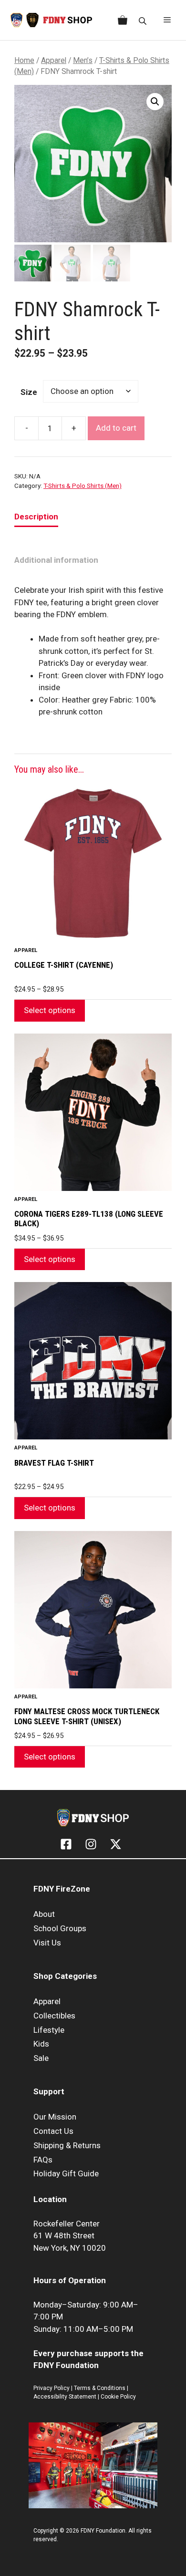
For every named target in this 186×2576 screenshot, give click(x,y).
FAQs (43, 2160)
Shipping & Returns (67, 2145)
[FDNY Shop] (51, 20)
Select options (50, 1010)
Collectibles (54, 2016)
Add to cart (116, 428)
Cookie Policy (118, 2397)
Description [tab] (36, 517)
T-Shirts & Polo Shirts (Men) (83, 486)
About (44, 1914)
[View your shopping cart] (121, 20)
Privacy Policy (52, 2388)
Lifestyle (49, 2030)
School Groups (60, 1928)
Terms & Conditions (100, 2388)
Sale (41, 2058)
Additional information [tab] (56, 560)
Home (24, 60)
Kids (41, 2044)
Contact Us (53, 2131)
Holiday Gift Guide (66, 2173)
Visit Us (47, 1943)
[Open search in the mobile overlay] (144, 20)
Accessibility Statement (66, 2397)
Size (29, 392)
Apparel (54, 60)
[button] (155, 102)
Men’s (83, 60)
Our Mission (55, 2117)
